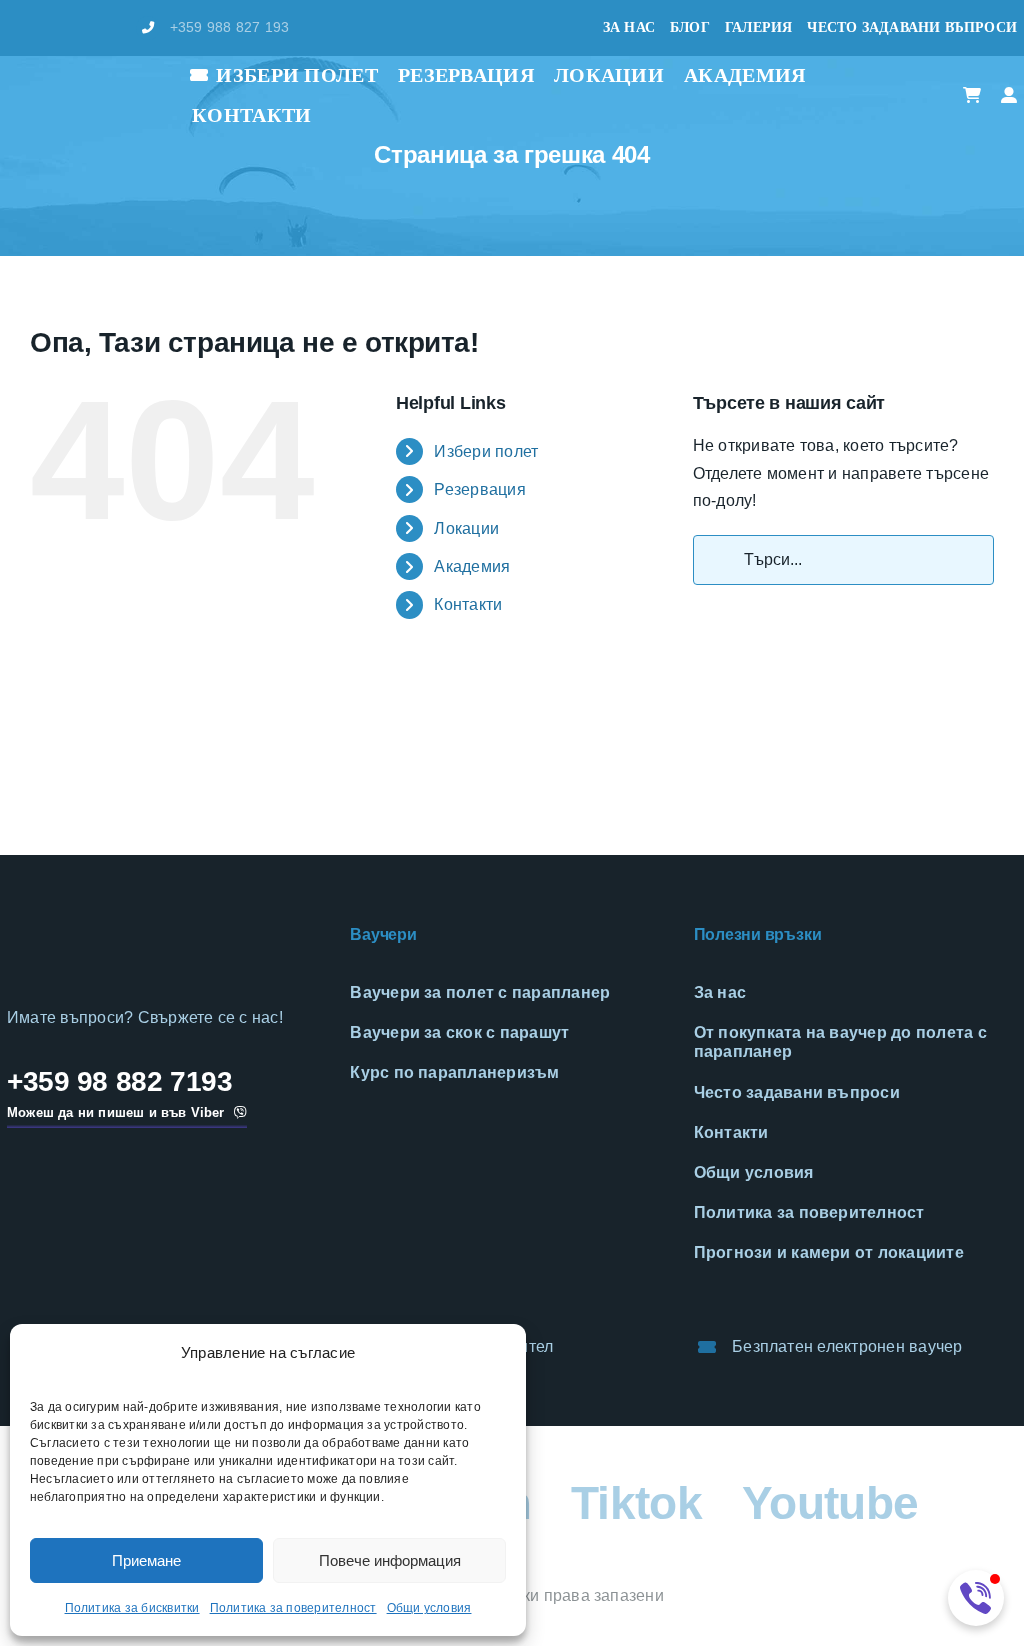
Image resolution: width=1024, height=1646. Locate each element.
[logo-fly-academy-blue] (122, 928)
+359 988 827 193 (230, 27)
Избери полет (486, 451)
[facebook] (13, 28)
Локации (466, 528)
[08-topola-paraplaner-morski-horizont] (597, 691)
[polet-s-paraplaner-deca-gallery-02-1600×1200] (256, 691)
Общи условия (429, 1608)
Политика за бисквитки (132, 1608)
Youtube (830, 1503)
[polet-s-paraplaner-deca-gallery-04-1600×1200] (938, 691)
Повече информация (390, 1560)
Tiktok (636, 1503)
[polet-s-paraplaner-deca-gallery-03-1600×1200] (768, 691)
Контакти (468, 604)
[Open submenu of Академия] (818, 75)
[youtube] (110, 28)
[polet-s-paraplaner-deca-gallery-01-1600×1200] (85, 691)
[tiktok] (77, 28)
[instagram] (45, 28)
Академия (472, 566)
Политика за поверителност (293, 1608)
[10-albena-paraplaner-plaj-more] (426, 691)
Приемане (146, 1560)
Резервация (479, 489)
